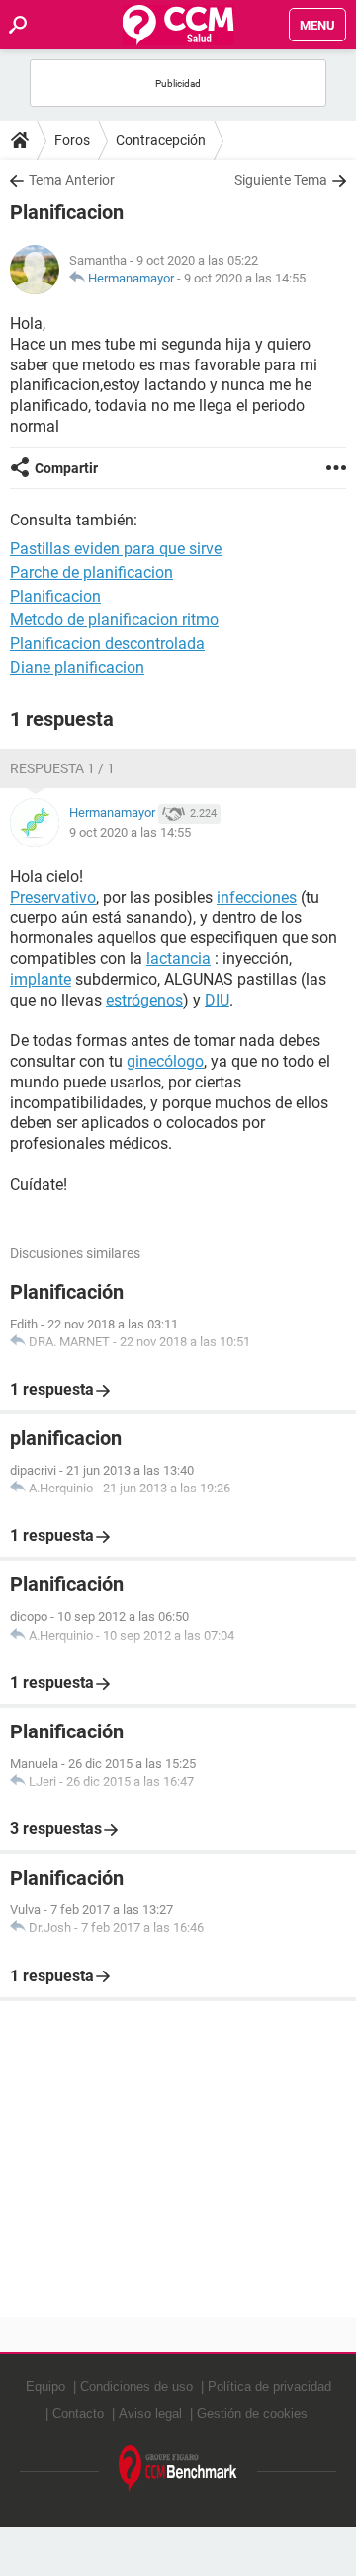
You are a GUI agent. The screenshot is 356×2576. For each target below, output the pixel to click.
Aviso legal (150, 2414)
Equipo (45, 2387)
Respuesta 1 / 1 (62, 768)
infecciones (257, 897)
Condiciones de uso (136, 2387)
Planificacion (55, 596)
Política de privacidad (269, 2387)
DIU (217, 1000)
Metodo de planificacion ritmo (114, 620)
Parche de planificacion (91, 572)
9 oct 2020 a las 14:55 (245, 278)
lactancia (178, 959)
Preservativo (53, 897)
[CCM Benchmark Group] (178, 2469)
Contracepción (161, 140)
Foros (72, 140)
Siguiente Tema (281, 180)
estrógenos (144, 1000)
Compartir (66, 468)
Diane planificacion (77, 667)
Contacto (78, 2414)
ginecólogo (165, 1061)
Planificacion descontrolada (107, 644)
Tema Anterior (72, 180)
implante (41, 979)
